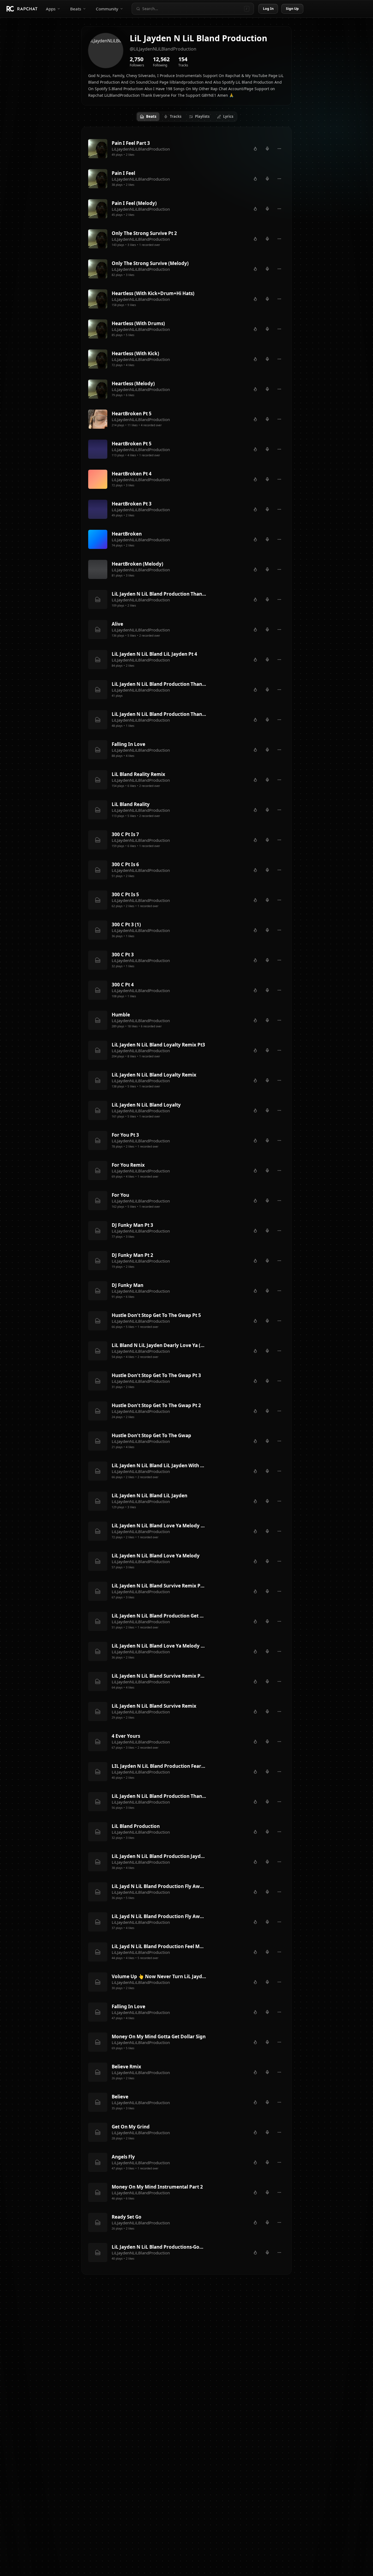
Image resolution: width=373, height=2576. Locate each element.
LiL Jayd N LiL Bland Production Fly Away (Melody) (159, 1916)
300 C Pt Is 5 (125, 894)
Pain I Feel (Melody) (134, 203)
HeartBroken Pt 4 (132, 474)
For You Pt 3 (125, 1135)
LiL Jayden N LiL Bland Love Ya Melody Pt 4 (159, 1526)
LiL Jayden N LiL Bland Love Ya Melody (156, 1556)
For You (120, 1195)
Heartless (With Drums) (138, 323)
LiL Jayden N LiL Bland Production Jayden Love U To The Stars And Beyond (159, 1856)
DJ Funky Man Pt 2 (132, 1255)
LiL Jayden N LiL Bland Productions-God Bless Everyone (159, 2247)
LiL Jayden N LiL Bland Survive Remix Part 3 (159, 1586)
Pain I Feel (123, 173)
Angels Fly (123, 2157)
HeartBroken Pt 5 (132, 414)
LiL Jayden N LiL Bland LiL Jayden (150, 1496)
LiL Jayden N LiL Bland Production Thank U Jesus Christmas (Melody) (159, 684)
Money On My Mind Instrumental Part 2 (157, 2187)
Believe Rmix (126, 2067)
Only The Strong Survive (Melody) (150, 263)
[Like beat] (255, 149)
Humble (121, 1015)
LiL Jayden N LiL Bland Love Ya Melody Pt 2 (159, 1646)
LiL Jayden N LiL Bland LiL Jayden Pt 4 (154, 654)
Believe (120, 2097)
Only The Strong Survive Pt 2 (144, 233)
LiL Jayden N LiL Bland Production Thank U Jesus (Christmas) (159, 714)
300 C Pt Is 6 (125, 864)
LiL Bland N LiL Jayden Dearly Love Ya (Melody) (159, 1345)
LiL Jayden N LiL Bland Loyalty (146, 1105)
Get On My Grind (131, 2127)
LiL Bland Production (136, 1826)
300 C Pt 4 (123, 985)
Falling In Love (128, 744)
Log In (268, 9)
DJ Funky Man (128, 1285)
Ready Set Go (127, 2217)
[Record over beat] (267, 149)
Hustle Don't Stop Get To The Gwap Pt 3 (156, 1375)
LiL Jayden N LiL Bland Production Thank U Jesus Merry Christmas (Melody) (159, 1796)
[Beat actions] (279, 149)
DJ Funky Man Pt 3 (132, 1225)
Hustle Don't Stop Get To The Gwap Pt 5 (156, 1315)
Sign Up (292, 9)
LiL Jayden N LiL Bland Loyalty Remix (154, 1075)
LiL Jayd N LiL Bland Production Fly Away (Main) (159, 1886)
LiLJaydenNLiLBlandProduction (141, 149)
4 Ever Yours (126, 1736)
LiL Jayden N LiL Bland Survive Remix (154, 1706)
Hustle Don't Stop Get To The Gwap (151, 1435)
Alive (117, 624)
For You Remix (128, 1165)
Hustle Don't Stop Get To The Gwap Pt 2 (156, 1405)
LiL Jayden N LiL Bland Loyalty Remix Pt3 (158, 1045)
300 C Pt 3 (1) (126, 924)
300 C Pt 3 (123, 955)
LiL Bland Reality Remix (138, 774)
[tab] (148, 117)
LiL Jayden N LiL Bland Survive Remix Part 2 (159, 1676)
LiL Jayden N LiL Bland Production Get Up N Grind (159, 1616)
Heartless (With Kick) (135, 353)
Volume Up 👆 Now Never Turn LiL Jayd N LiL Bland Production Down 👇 (159, 1976)
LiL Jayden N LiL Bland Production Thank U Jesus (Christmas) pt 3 (159, 594)
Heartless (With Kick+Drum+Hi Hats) (153, 293)
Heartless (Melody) (133, 383)
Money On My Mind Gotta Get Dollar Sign (159, 2037)
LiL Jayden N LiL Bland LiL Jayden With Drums (159, 1465)
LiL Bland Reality (131, 804)
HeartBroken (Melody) (137, 564)
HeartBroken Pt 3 (132, 504)
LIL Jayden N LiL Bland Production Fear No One (159, 1766)
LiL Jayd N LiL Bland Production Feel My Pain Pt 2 (159, 1946)
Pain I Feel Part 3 (131, 143)
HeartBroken (127, 534)
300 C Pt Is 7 (125, 834)
